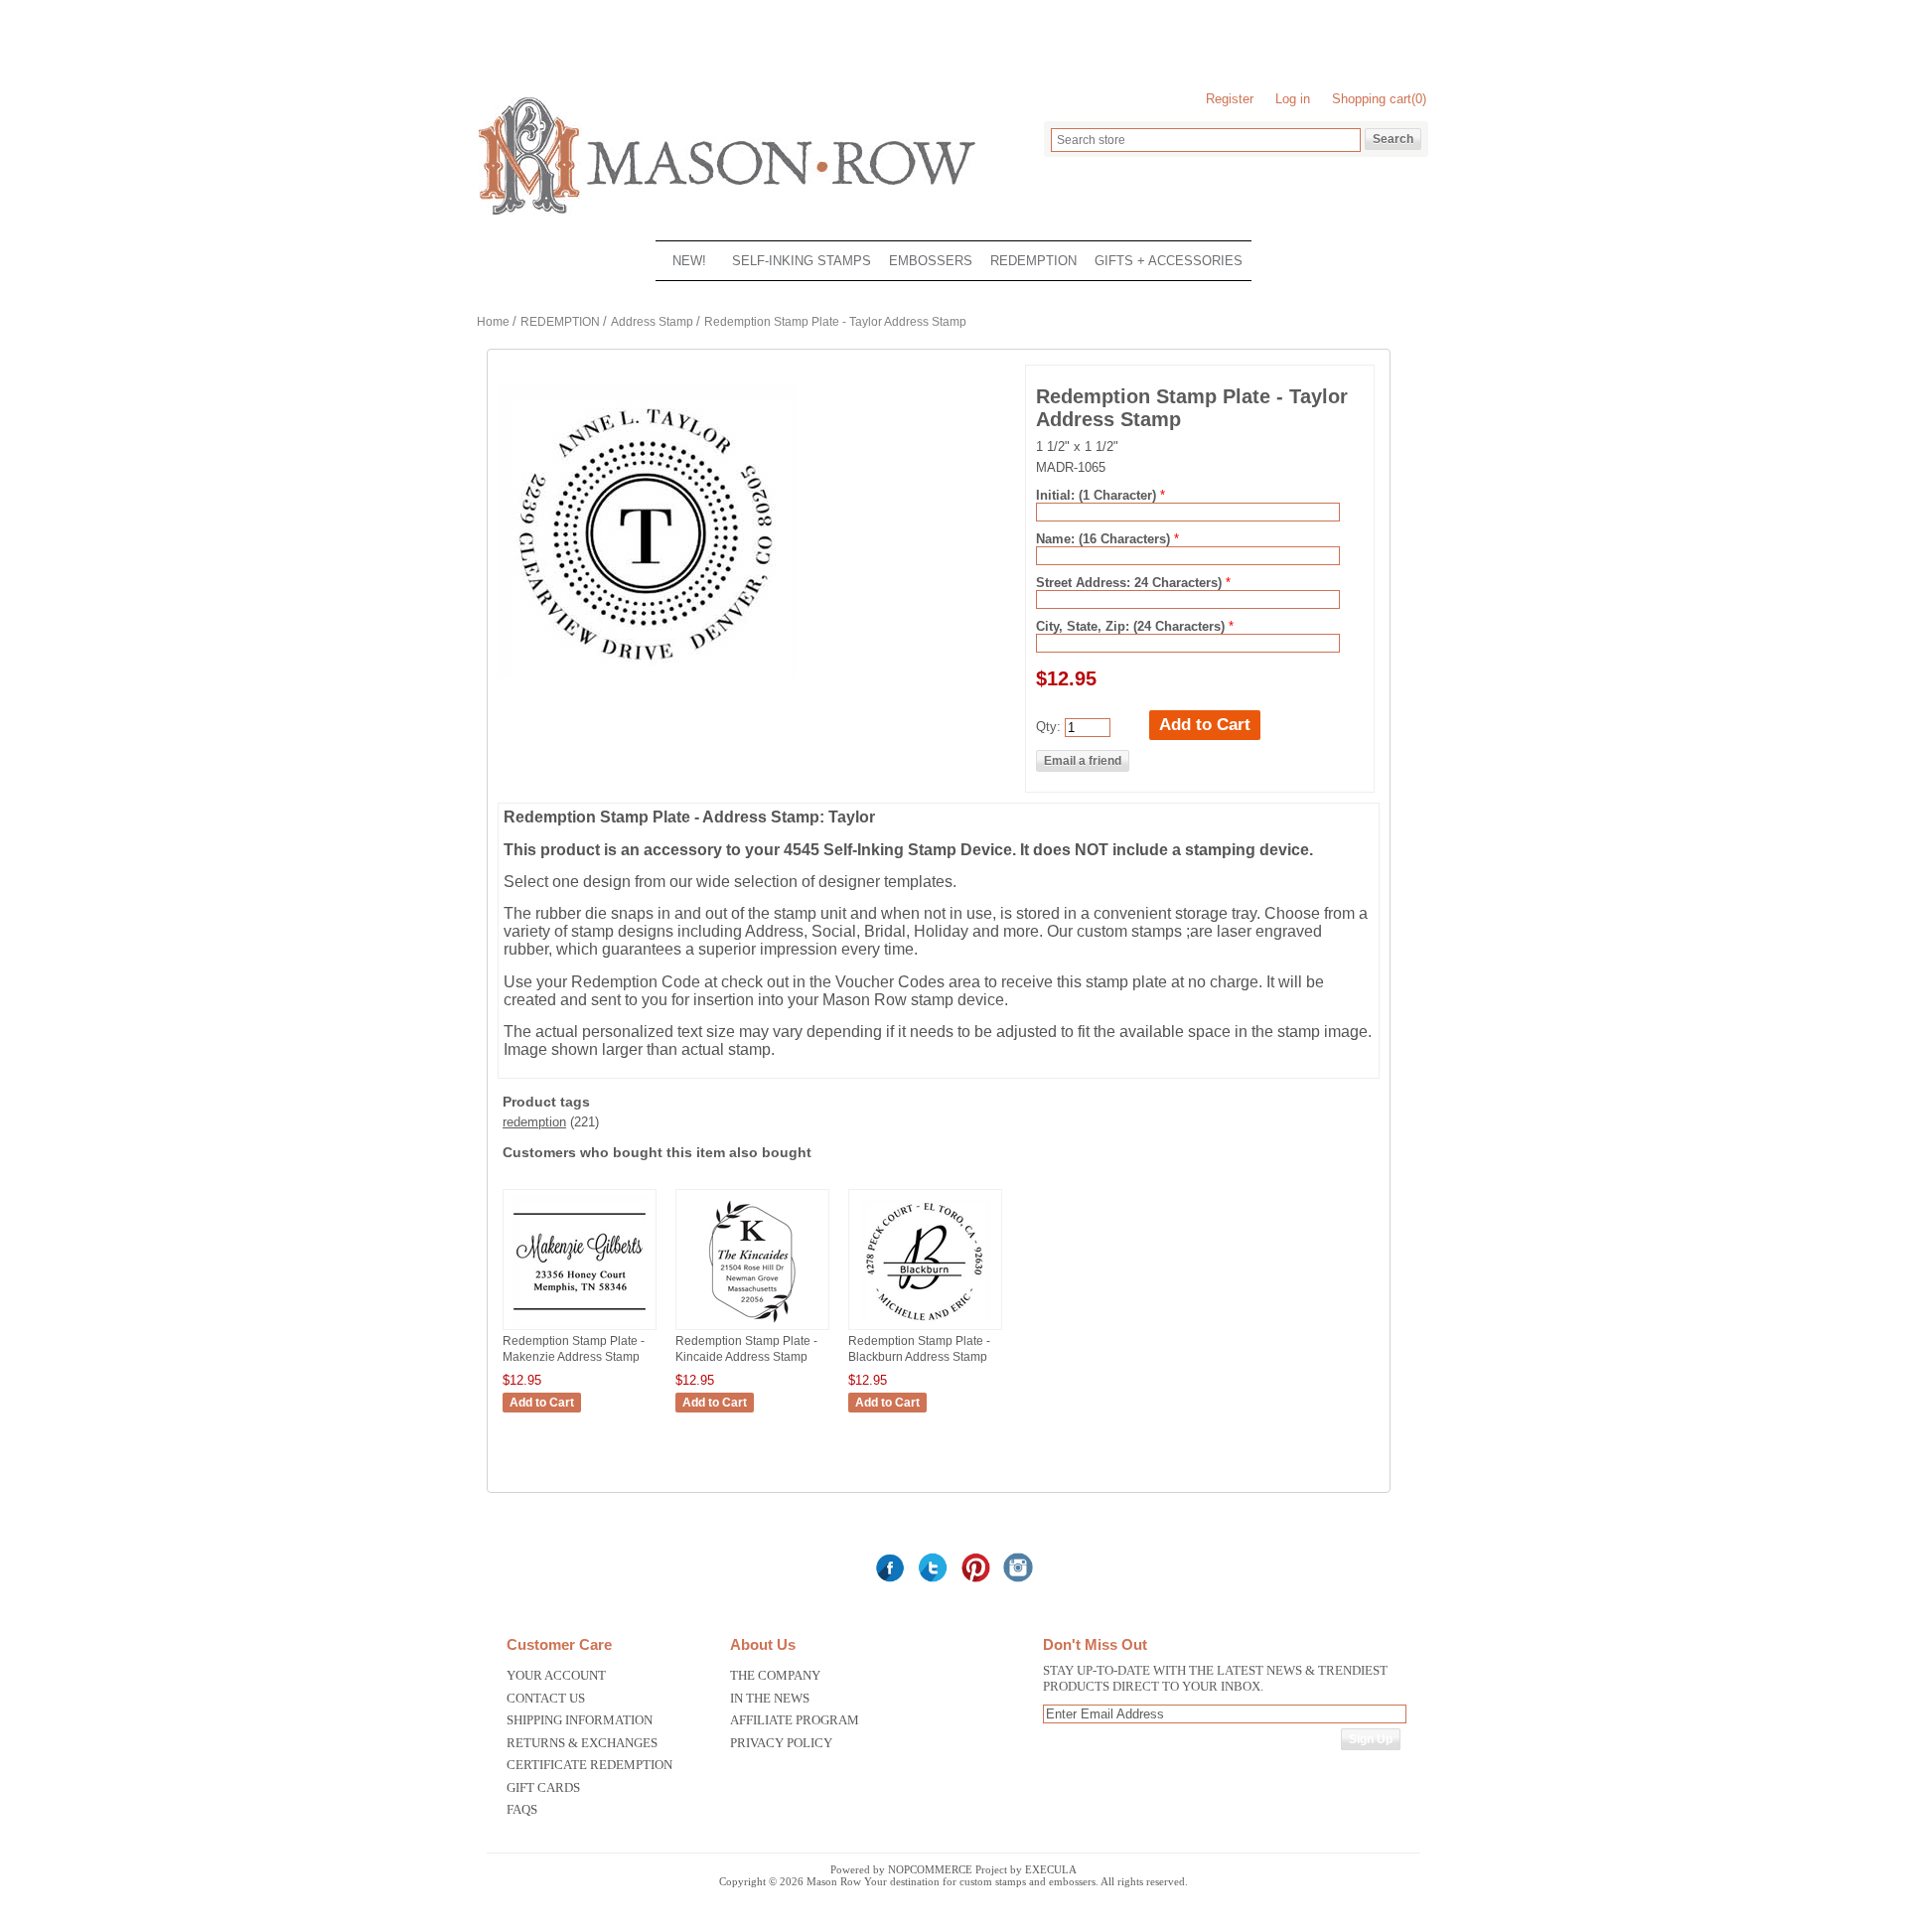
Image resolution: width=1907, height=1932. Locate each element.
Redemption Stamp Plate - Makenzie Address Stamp (574, 1349)
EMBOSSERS (931, 261)
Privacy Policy (781, 1743)
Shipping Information (580, 1720)
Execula (1051, 1869)
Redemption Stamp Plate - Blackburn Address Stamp (919, 1349)
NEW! (689, 261)
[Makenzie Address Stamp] (580, 1329)
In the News (770, 1698)
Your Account (556, 1675)
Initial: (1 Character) (1098, 495)
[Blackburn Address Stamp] (925, 1329)
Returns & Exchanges (582, 1743)
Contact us (546, 1698)
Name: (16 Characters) (1105, 539)
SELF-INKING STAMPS (802, 261)
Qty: (1048, 727)
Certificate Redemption (589, 1765)
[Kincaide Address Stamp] (752, 1329)
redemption (534, 1122)
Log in (1293, 99)
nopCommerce (930, 1869)
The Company (775, 1675)
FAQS (522, 1809)
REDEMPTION (1033, 261)
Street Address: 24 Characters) (1131, 583)
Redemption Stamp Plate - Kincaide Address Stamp (746, 1349)
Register (1230, 99)
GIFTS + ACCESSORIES (1169, 261)
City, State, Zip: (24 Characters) (1132, 626)
